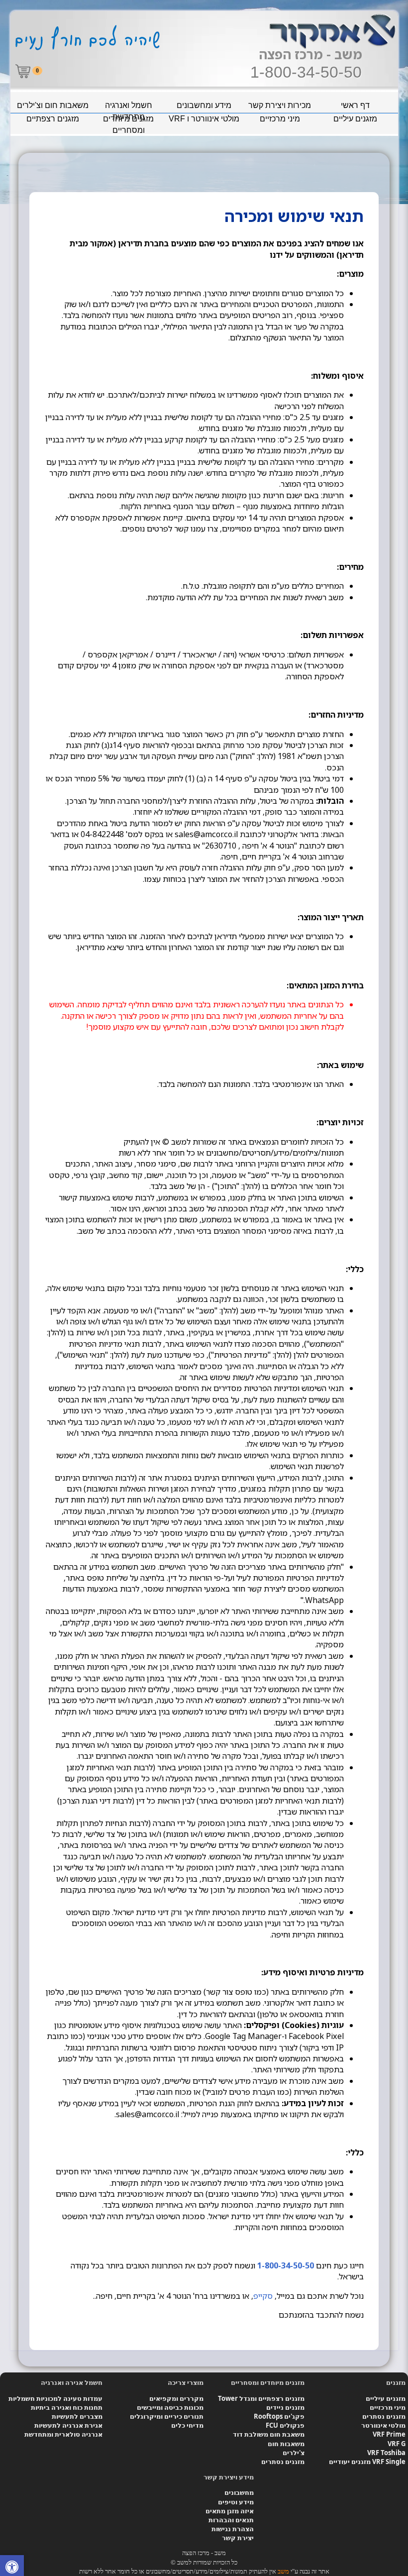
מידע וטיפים (236, 2502)
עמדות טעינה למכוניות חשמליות (55, 2398)
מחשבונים (239, 2492)
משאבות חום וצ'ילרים (53, 105)
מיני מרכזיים (280, 119)
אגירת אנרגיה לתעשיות (68, 2425)
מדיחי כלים (187, 2425)
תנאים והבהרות (231, 2520)
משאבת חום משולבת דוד (269, 2434)
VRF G (397, 2444)
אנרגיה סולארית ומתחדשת (63, 2434)
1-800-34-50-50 (306, 72)
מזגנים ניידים (285, 2407)
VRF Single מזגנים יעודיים (367, 2462)
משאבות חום (286, 2444)
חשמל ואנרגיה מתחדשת (129, 107)
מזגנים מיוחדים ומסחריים (128, 120)
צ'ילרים (294, 2453)
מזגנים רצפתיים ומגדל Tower (261, 2398)
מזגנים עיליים (355, 119)
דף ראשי (355, 105)
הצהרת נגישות (233, 2529)
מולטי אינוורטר (383, 2425)
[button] (12, 2568)
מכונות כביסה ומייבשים (170, 2407)
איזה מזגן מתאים (230, 2511)
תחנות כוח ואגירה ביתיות (67, 2407)
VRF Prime (389, 2434)
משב (283, 2571)
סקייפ (263, 2296)
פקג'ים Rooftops (279, 2416)
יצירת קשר (238, 2538)
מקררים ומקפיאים (176, 2398)
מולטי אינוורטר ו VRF (204, 119)
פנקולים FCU (285, 2425)
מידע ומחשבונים (204, 105)
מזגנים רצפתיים (53, 119)
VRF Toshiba (386, 2453)
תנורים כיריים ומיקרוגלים (167, 2416)
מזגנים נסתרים (384, 2416)
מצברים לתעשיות (77, 2416)
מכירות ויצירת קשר (280, 105)
